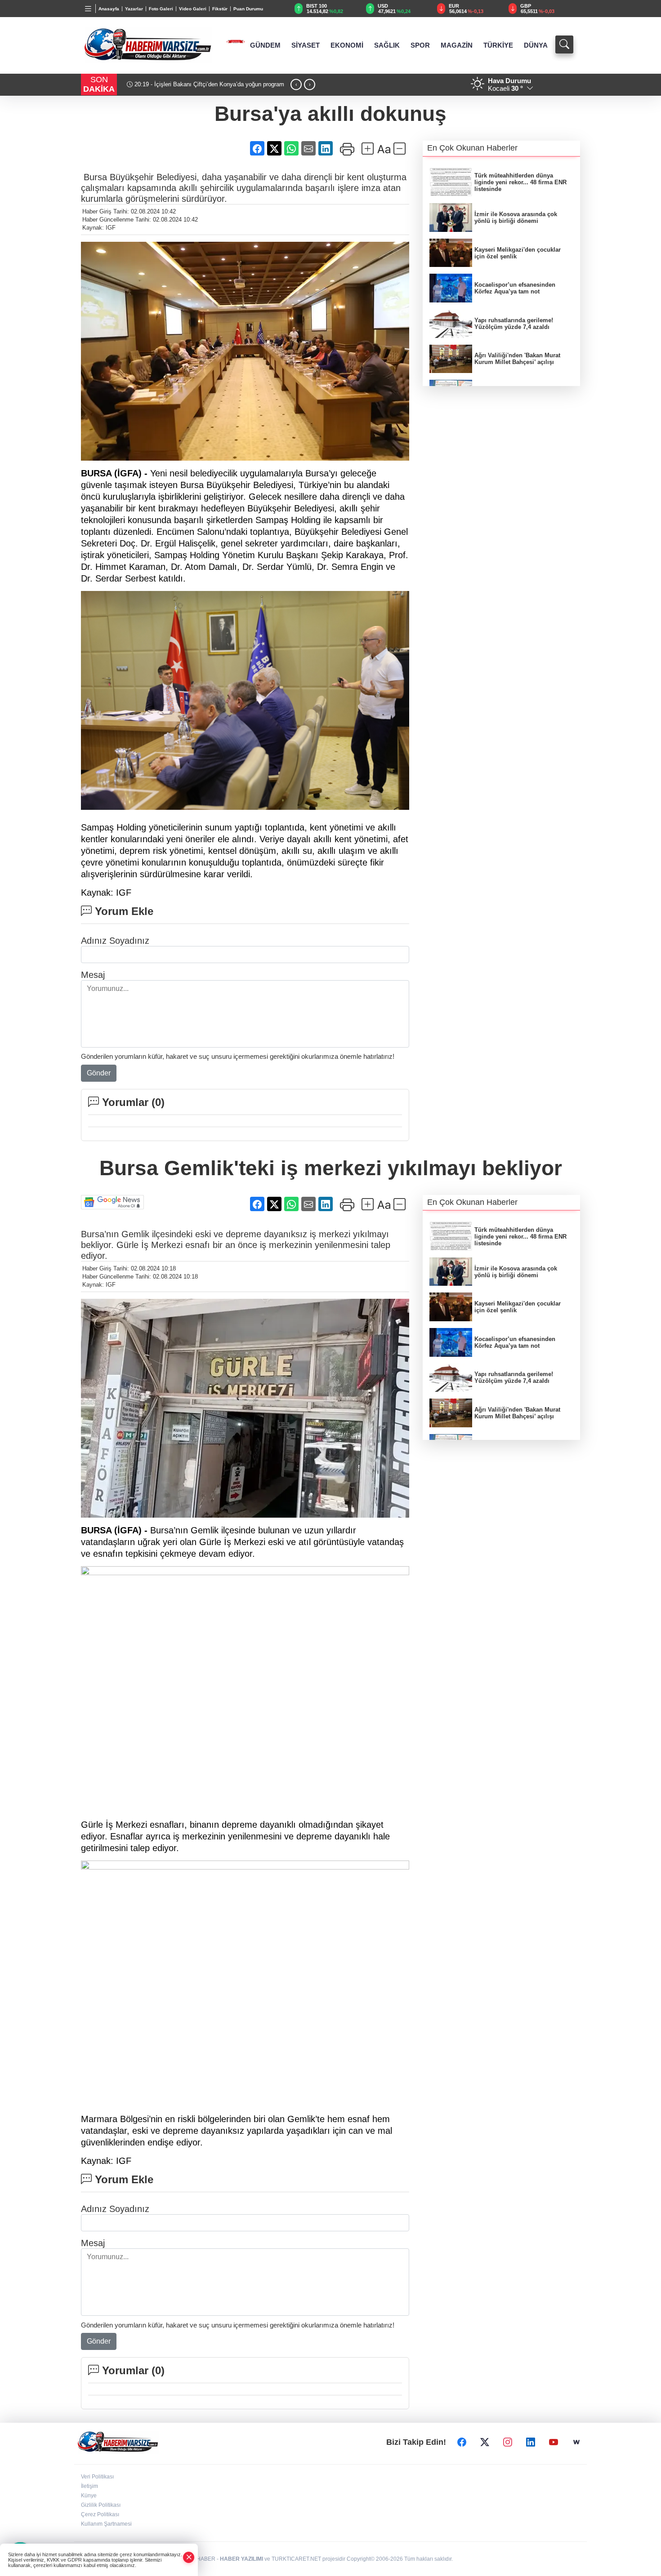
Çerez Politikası (100, 2514)
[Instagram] (508, 2443)
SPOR (420, 45)
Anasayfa (109, 9)
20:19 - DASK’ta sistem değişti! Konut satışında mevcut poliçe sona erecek (212, 88)
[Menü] (88, 9)
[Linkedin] (531, 2443)
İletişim (89, 2486)
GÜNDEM (265, 45)
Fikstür (220, 9)
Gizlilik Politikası (101, 2505)
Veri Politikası (97, 2477)
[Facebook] (462, 2443)
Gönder (99, 1073)
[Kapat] (189, 2557)
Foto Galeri (161, 9)
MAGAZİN (457, 45)
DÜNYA (536, 45)
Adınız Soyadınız (115, 941)
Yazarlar (134, 9)
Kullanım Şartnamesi (106, 2524)
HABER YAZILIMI (241, 2559)
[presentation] (296, 85)
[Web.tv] (576, 2443)
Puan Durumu (248, 9)
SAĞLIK (387, 45)
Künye (89, 2496)
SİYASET (306, 45)
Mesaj (93, 975)
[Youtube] (554, 2443)
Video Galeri (193, 9)
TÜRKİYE (498, 45)
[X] (485, 2443)
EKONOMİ (347, 45)
